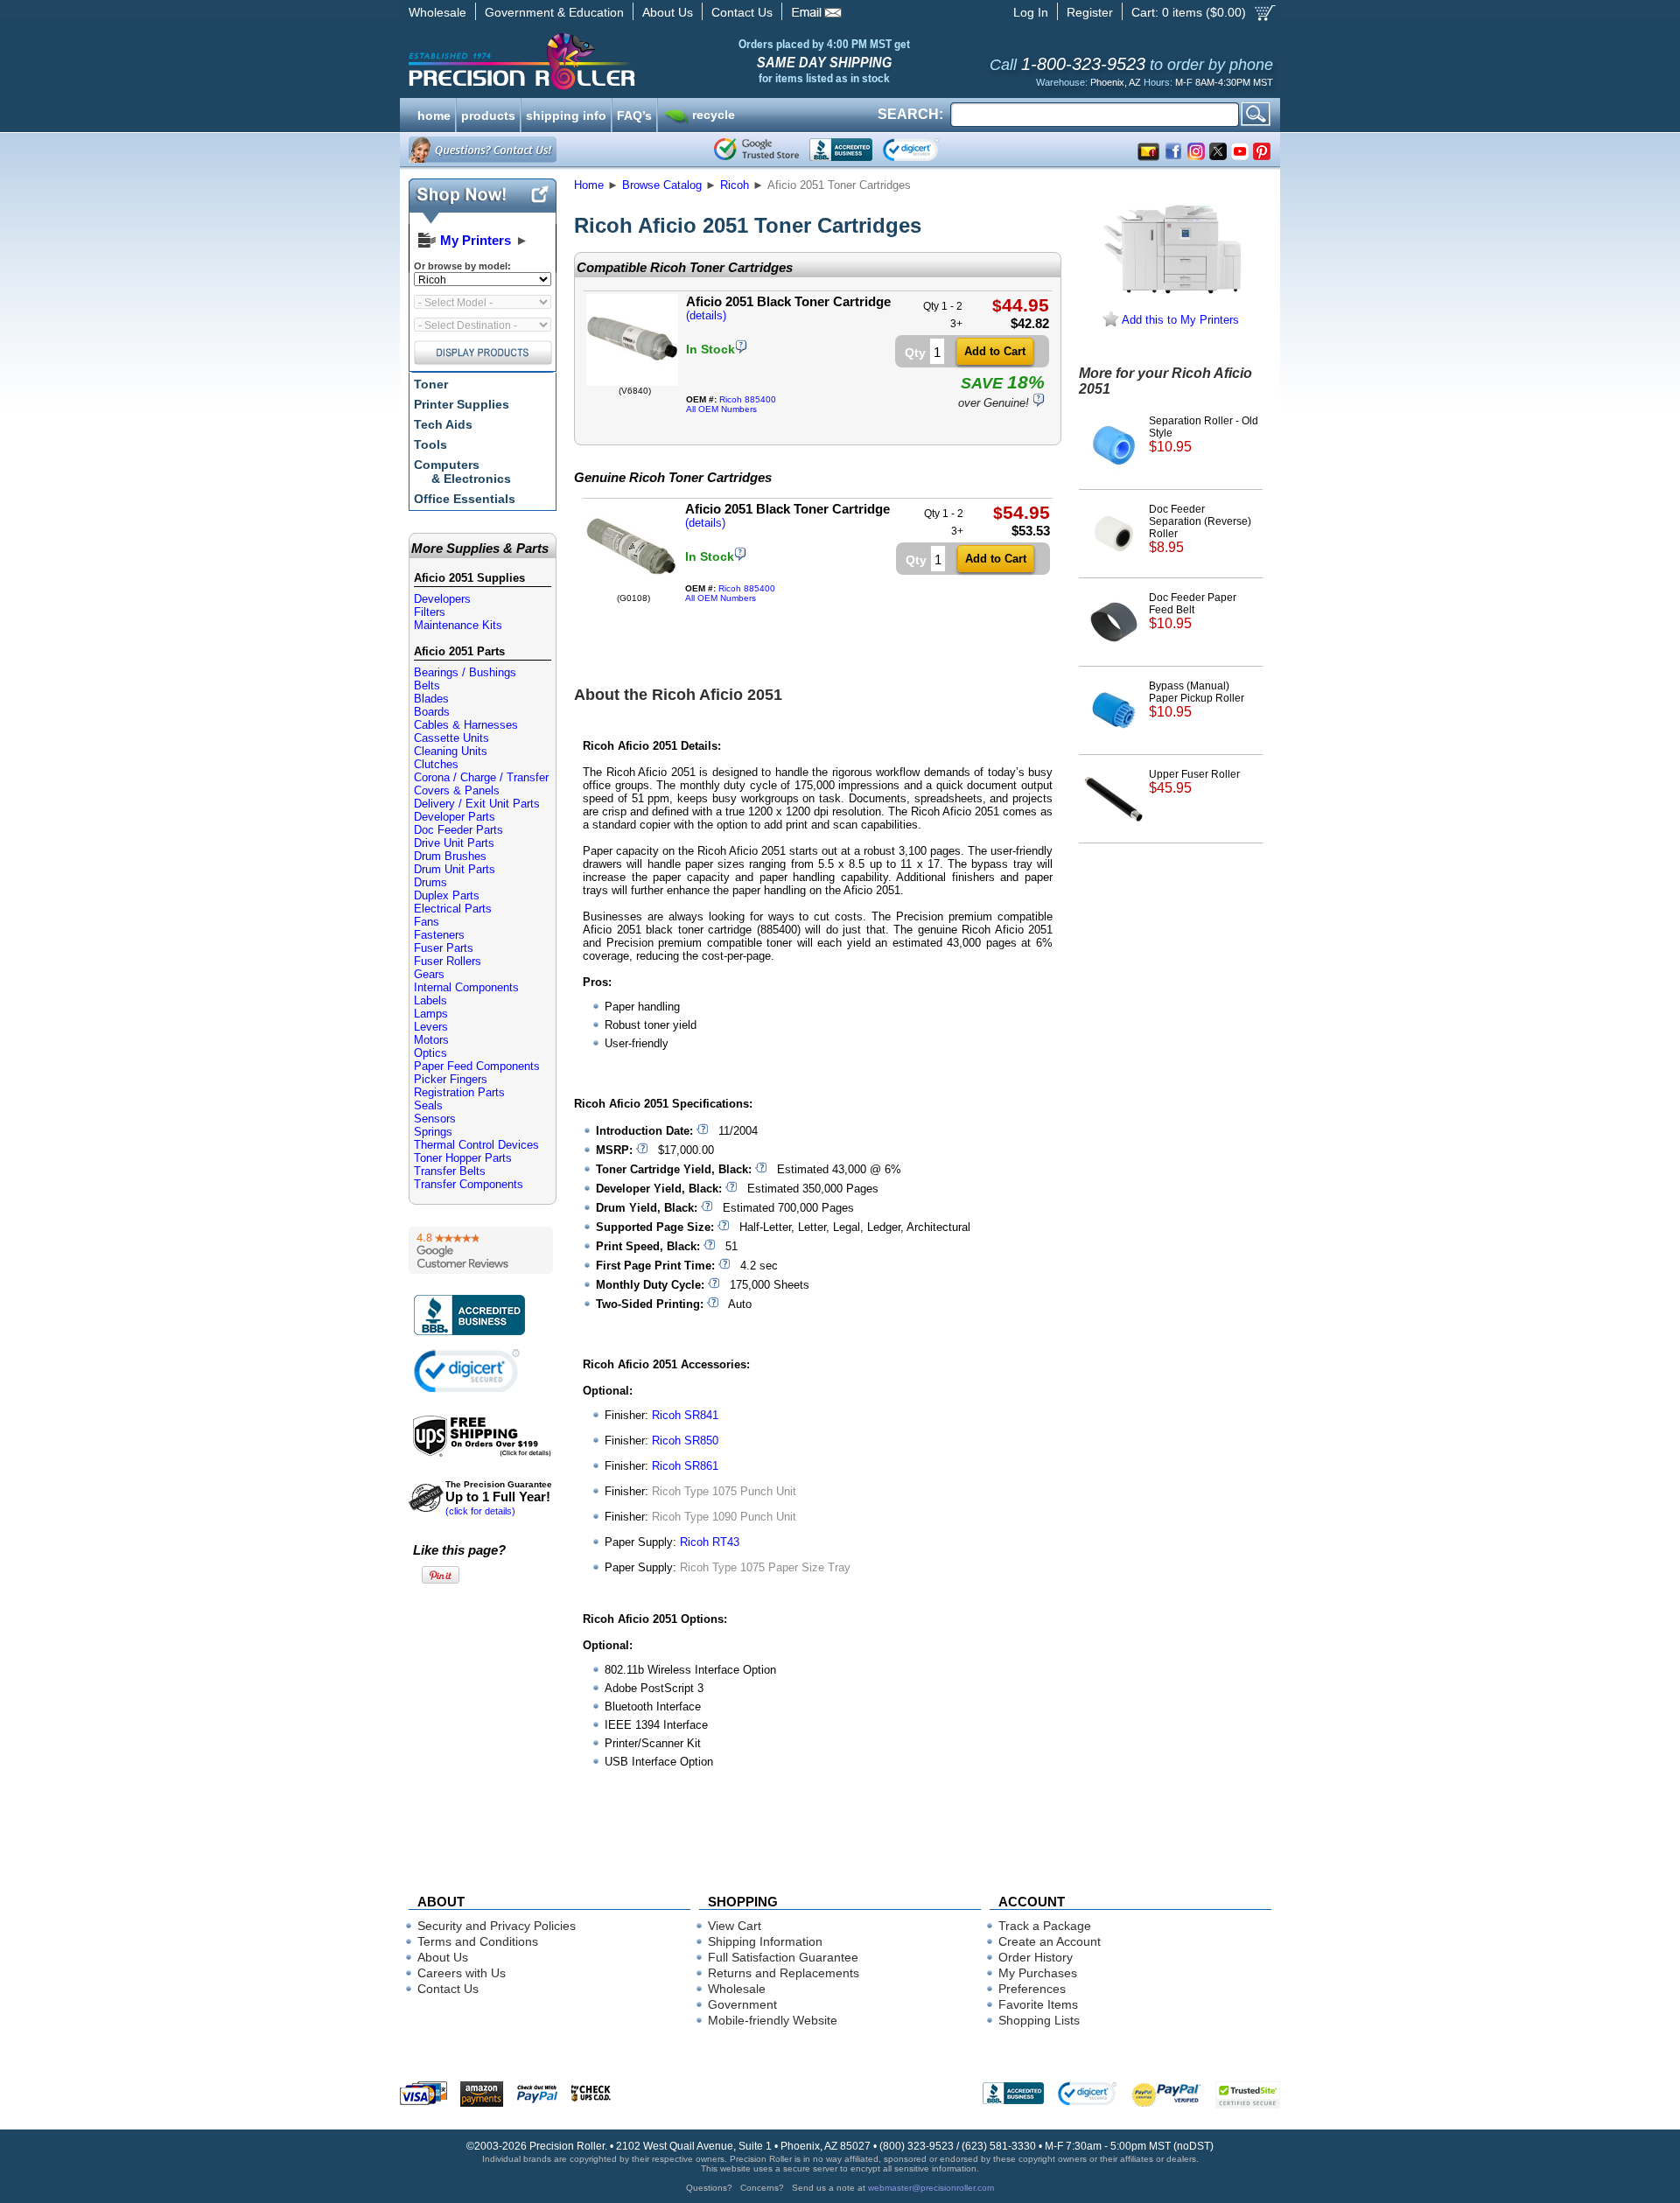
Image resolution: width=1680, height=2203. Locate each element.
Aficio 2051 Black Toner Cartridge (788, 301)
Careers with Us (462, 1973)
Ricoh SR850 (685, 1441)
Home (589, 185)
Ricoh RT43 (710, 1542)
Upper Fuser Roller (1194, 782)
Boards (432, 712)
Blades (431, 699)
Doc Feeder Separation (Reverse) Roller (1200, 529)
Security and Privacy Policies (497, 1926)
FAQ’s (634, 114)
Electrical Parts (453, 909)
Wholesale (437, 12)
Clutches (436, 764)
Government (742, 2004)
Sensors (435, 1119)
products (488, 114)
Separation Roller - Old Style (1204, 434)
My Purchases (1038, 1973)
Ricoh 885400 (748, 399)
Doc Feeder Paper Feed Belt (1193, 611)
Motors (431, 1040)
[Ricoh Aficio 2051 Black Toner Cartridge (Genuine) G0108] (631, 589)
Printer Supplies (462, 404)
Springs (433, 1132)
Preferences (1032, 1989)
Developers (442, 599)
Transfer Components (469, 1184)
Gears (429, 974)
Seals (428, 1105)
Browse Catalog (662, 185)
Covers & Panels (457, 790)
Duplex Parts (447, 895)
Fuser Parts (444, 948)
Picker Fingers (451, 1079)
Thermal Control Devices (476, 1145)
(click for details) (499, 1498)
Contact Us (742, 12)
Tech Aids (443, 424)
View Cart (735, 1926)
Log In (1031, 12)
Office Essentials (465, 499)
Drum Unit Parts (455, 869)
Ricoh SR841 (685, 1415)
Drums (430, 882)
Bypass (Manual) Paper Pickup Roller (1197, 699)
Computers (462, 472)
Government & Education (554, 12)
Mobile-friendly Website (773, 2020)
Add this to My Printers (1179, 320)
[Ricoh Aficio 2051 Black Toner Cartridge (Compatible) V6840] (632, 382)
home (434, 114)
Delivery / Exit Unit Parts (477, 804)
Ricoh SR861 (685, 1466)
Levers (431, 1027)
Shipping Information (765, 1941)
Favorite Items (1038, 2004)
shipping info (566, 114)
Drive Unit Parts (454, 843)
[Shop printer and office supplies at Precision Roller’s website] (613, 61)
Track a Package (1045, 1926)
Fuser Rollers (448, 961)
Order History (1036, 1957)
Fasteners (439, 935)
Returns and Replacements (784, 1973)
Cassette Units (451, 738)
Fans (427, 922)
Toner (431, 384)
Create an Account (1050, 1941)
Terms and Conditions (478, 1941)
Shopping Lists (1039, 2020)
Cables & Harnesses (466, 725)
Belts (427, 685)
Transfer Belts (450, 1171)
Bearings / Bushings (465, 672)
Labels (430, 1000)
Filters (430, 612)
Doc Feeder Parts (458, 830)
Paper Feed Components (477, 1066)
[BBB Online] (841, 150)
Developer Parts (455, 817)
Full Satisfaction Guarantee (783, 1957)
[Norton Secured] (925, 150)
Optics (430, 1053)
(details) (706, 315)
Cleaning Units (451, 751)
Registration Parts (459, 1092)
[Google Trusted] (756, 150)
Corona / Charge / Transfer (481, 777)
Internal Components (466, 987)
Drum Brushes (450, 856)
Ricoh (735, 185)
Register (1090, 12)
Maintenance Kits (458, 625)
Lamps (431, 1014)
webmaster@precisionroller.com (931, 2188)
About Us (668, 12)
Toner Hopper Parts (463, 1158)
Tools (430, 444)
